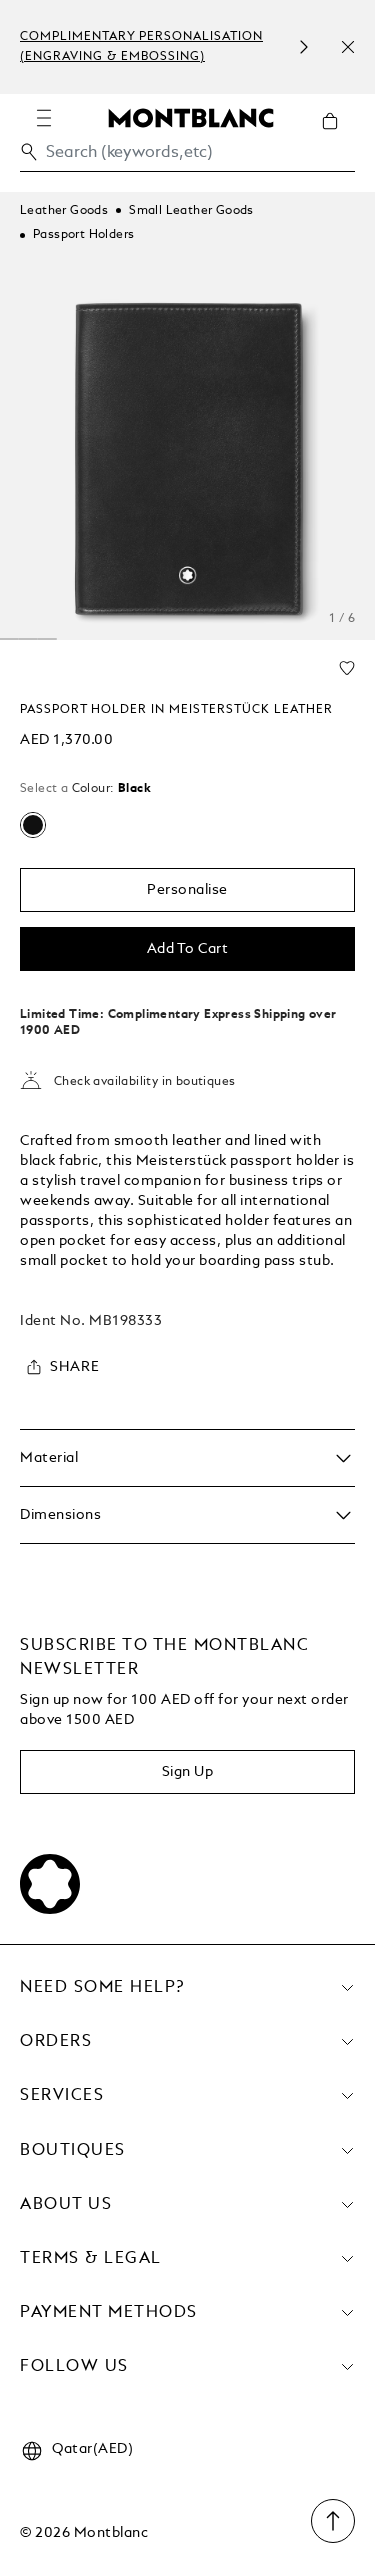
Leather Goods (64, 211)
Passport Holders (83, 235)
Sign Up (188, 1772)
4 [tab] (9, 639)
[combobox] (187, 157)
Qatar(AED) (92, 2449)
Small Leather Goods (191, 211)
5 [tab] (28, 639)
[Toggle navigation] (44, 118)
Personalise (187, 890)
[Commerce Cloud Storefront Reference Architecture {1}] (191, 117)
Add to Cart (188, 949)
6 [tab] (47, 639)
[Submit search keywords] (29, 152)
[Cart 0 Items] (338, 136)
